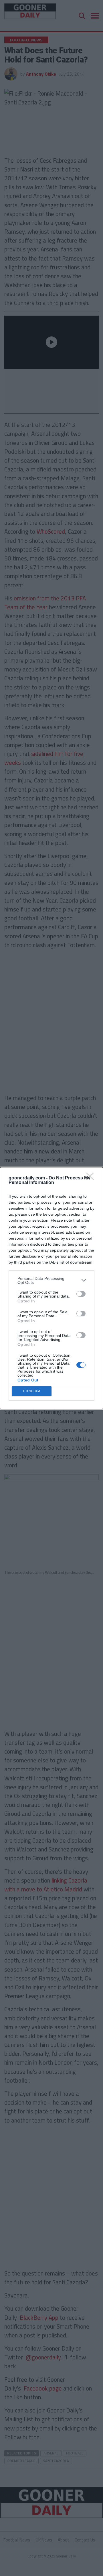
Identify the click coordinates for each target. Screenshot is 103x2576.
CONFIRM (32, 1391)
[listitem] (51, 1280)
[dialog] (51, 1288)
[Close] (92, 1178)
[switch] (81, 1294)
